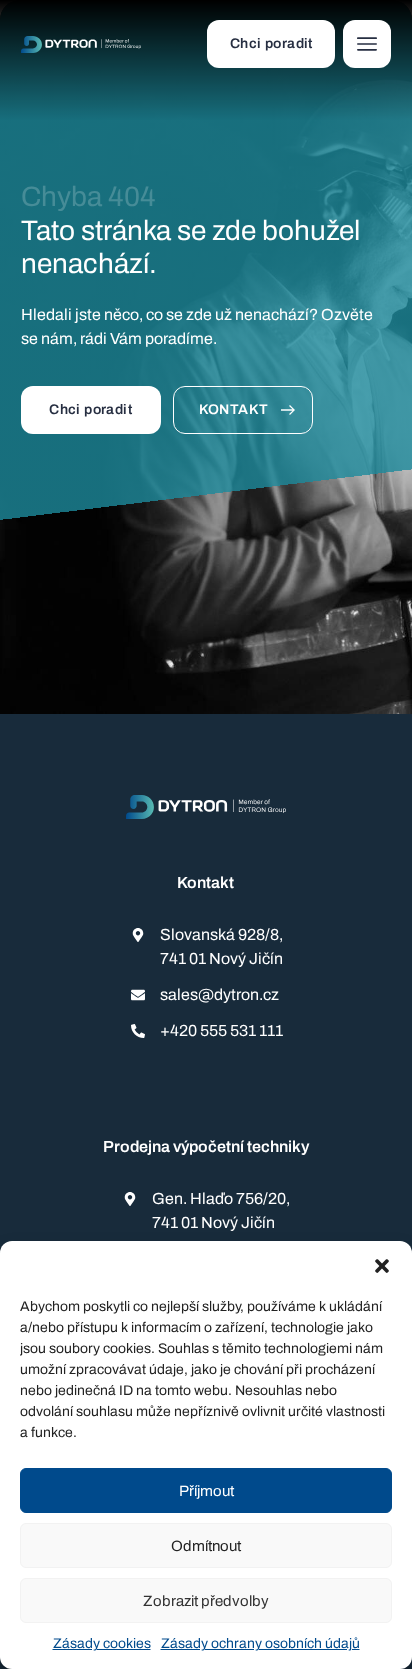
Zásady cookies (102, 1643)
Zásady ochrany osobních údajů (260, 1643)
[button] (382, 1266)
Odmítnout (206, 1546)
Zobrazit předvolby (206, 1601)
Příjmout (206, 1491)
